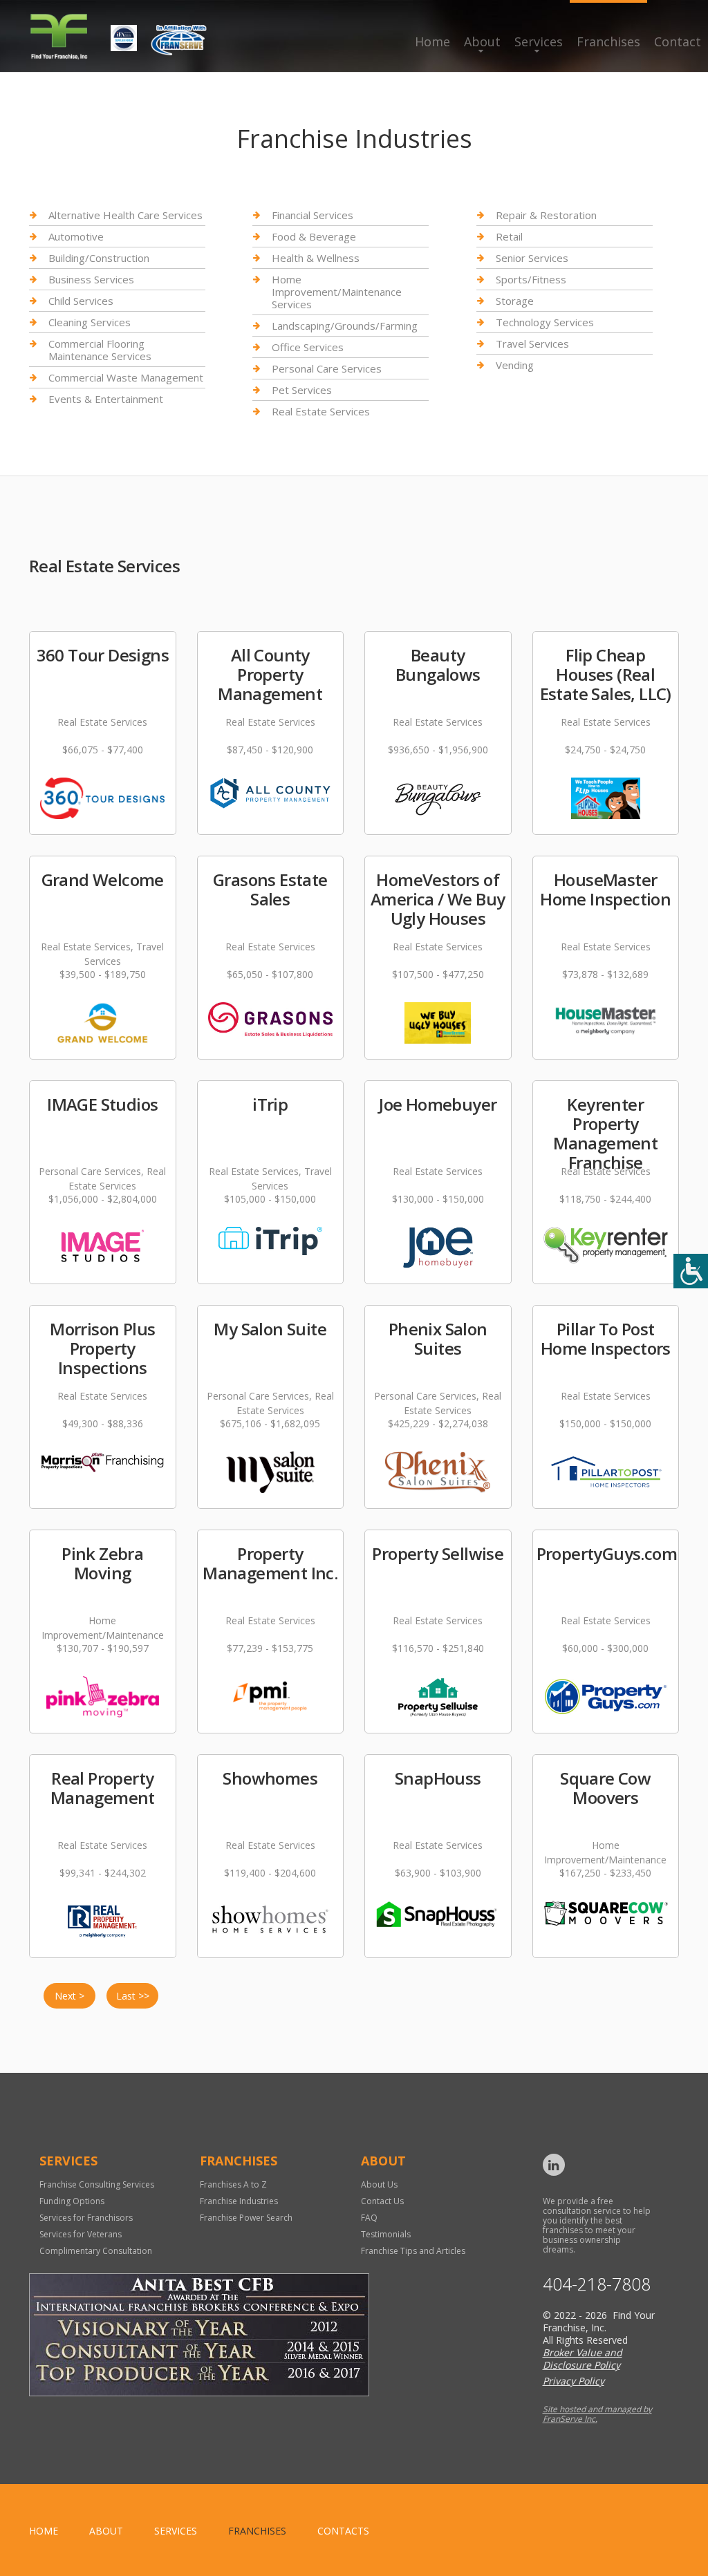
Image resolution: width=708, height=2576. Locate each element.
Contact (678, 41)
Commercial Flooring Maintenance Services (100, 350)
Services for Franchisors (86, 2218)
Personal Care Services (327, 368)
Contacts (343, 2531)
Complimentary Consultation (96, 2251)
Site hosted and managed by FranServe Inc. (597, 2414)
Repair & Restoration (546, 215)
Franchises (608, 41)
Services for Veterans (81, 2234)
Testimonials (386, 2234)
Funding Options (72, 2201)
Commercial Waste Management (126, 377)
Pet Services (302, 390)
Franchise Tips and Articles (413, 2251)
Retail (509, 236)
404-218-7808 (597, 2284)
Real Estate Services (321, 411)
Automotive (76, 236)
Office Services (308, 347)
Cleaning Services (90, 322)
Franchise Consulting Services (97, 2184)
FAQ (369, 2218)
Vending (515, 365)
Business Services (91, 279)
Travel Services (532, 344)
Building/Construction (99, 258)
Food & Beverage (314, 236)
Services (539, 41)
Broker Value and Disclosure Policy (583, 2359)
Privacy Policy (574, 2381)
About (482, 41)
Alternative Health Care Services (125, 215)
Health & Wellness (316, 258)
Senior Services (532, 258)
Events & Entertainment (106, 399)
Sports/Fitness (531, 279)
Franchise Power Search (246, 2218)
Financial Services (313, 215)
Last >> (133, 1996)
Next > (69, 1996)
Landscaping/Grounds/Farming (345, 326)
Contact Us (382, 2201)
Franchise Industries (239, 2201)
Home (432, 41)
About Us (379, 2184)
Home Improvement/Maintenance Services (337, 292)
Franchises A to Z (233, 2184)
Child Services (81, 301)
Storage (515, 301)
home (44, 2531)
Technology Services (545, 322)
